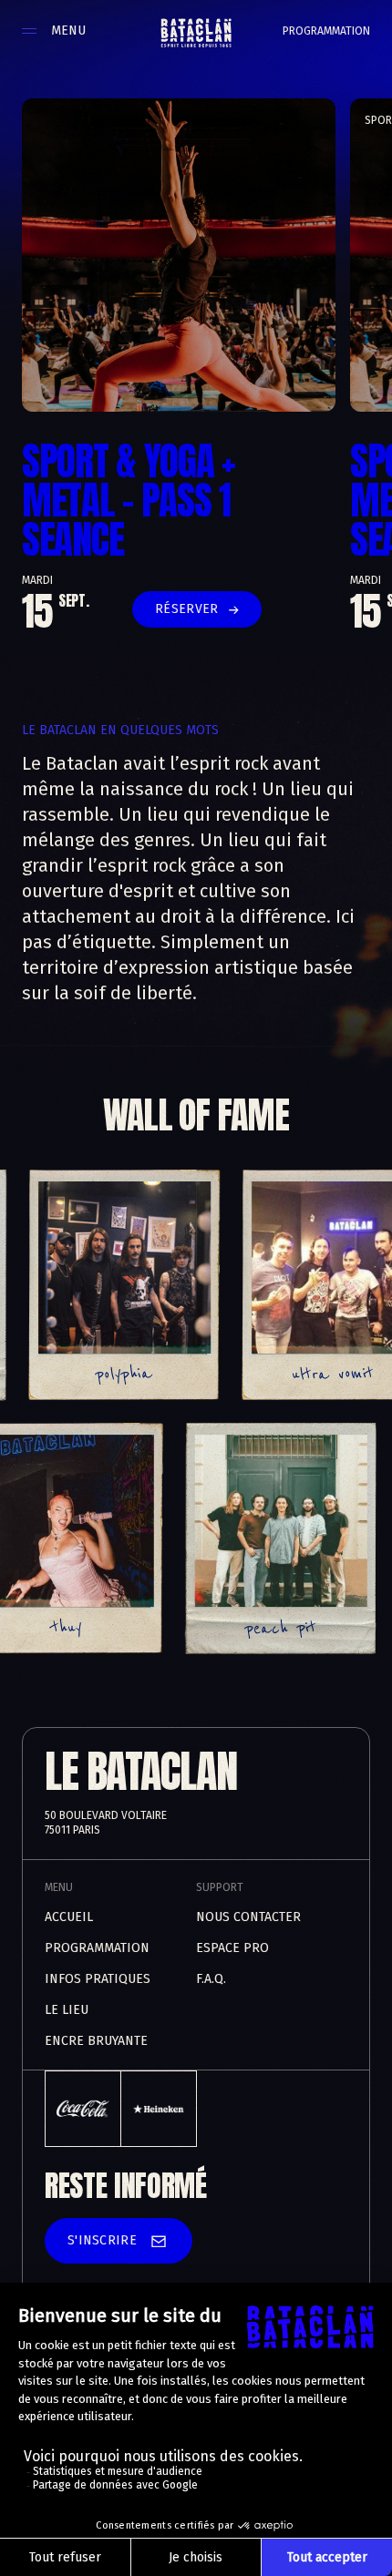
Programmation (326, 31)
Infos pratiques (98, 1979)
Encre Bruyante (96, 2041)
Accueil (69, 1917)
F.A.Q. (211, 1979)
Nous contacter (248, 1917)
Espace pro (232, 1948)
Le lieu (67, 2010)
